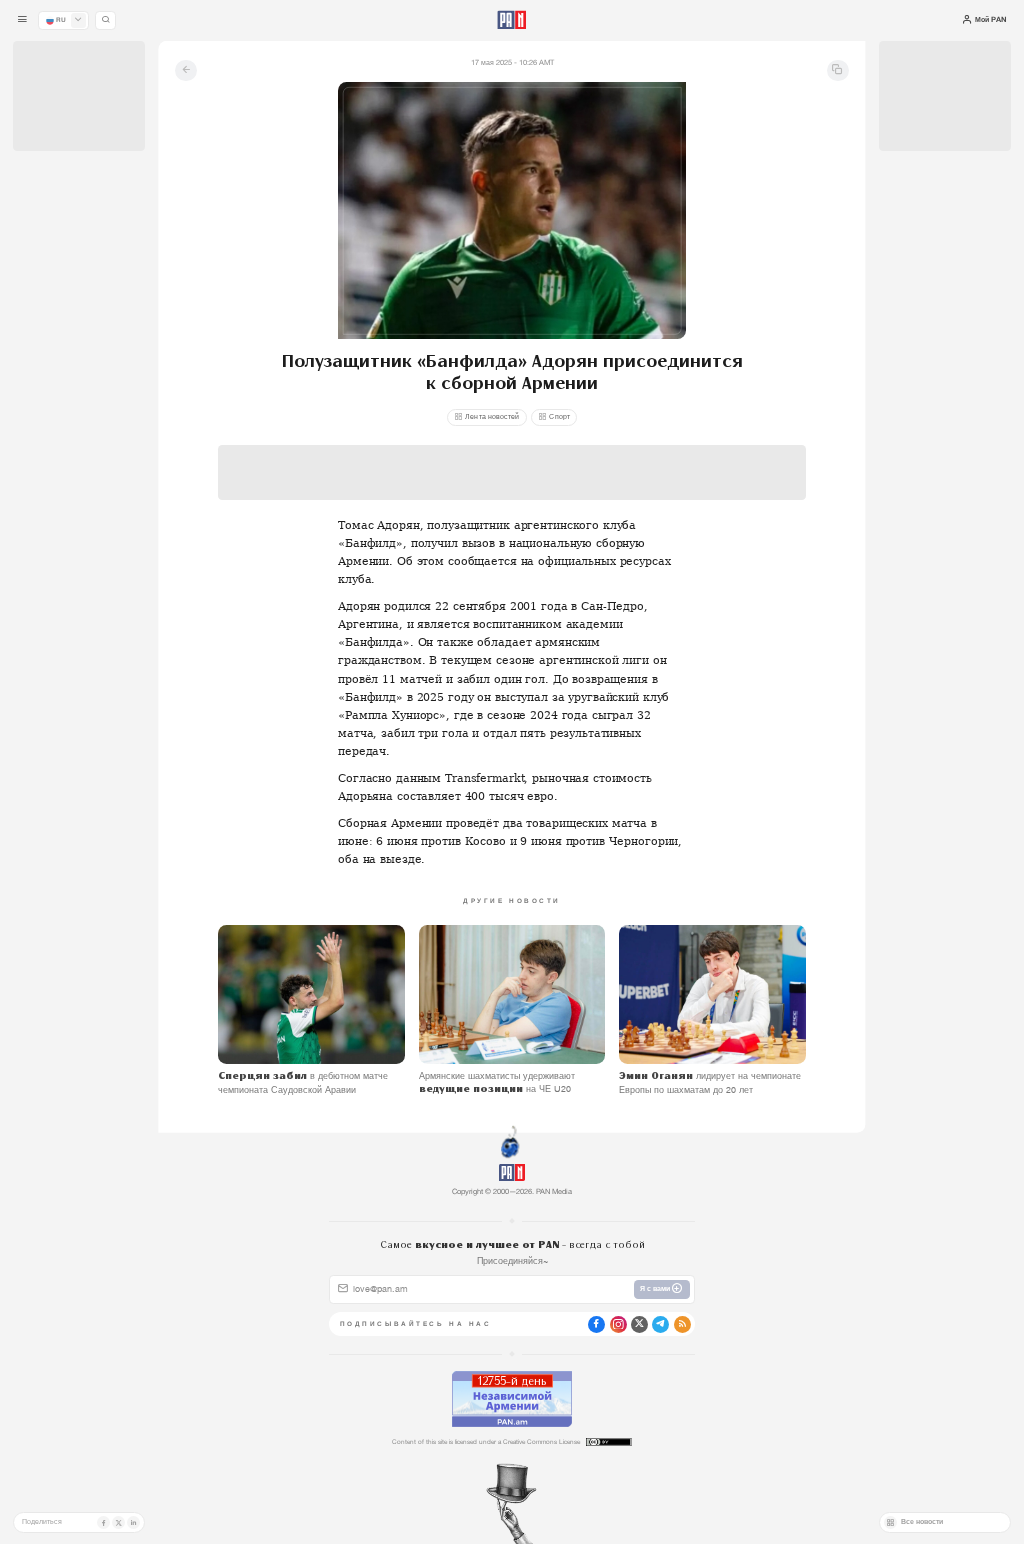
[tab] (643, 348)
